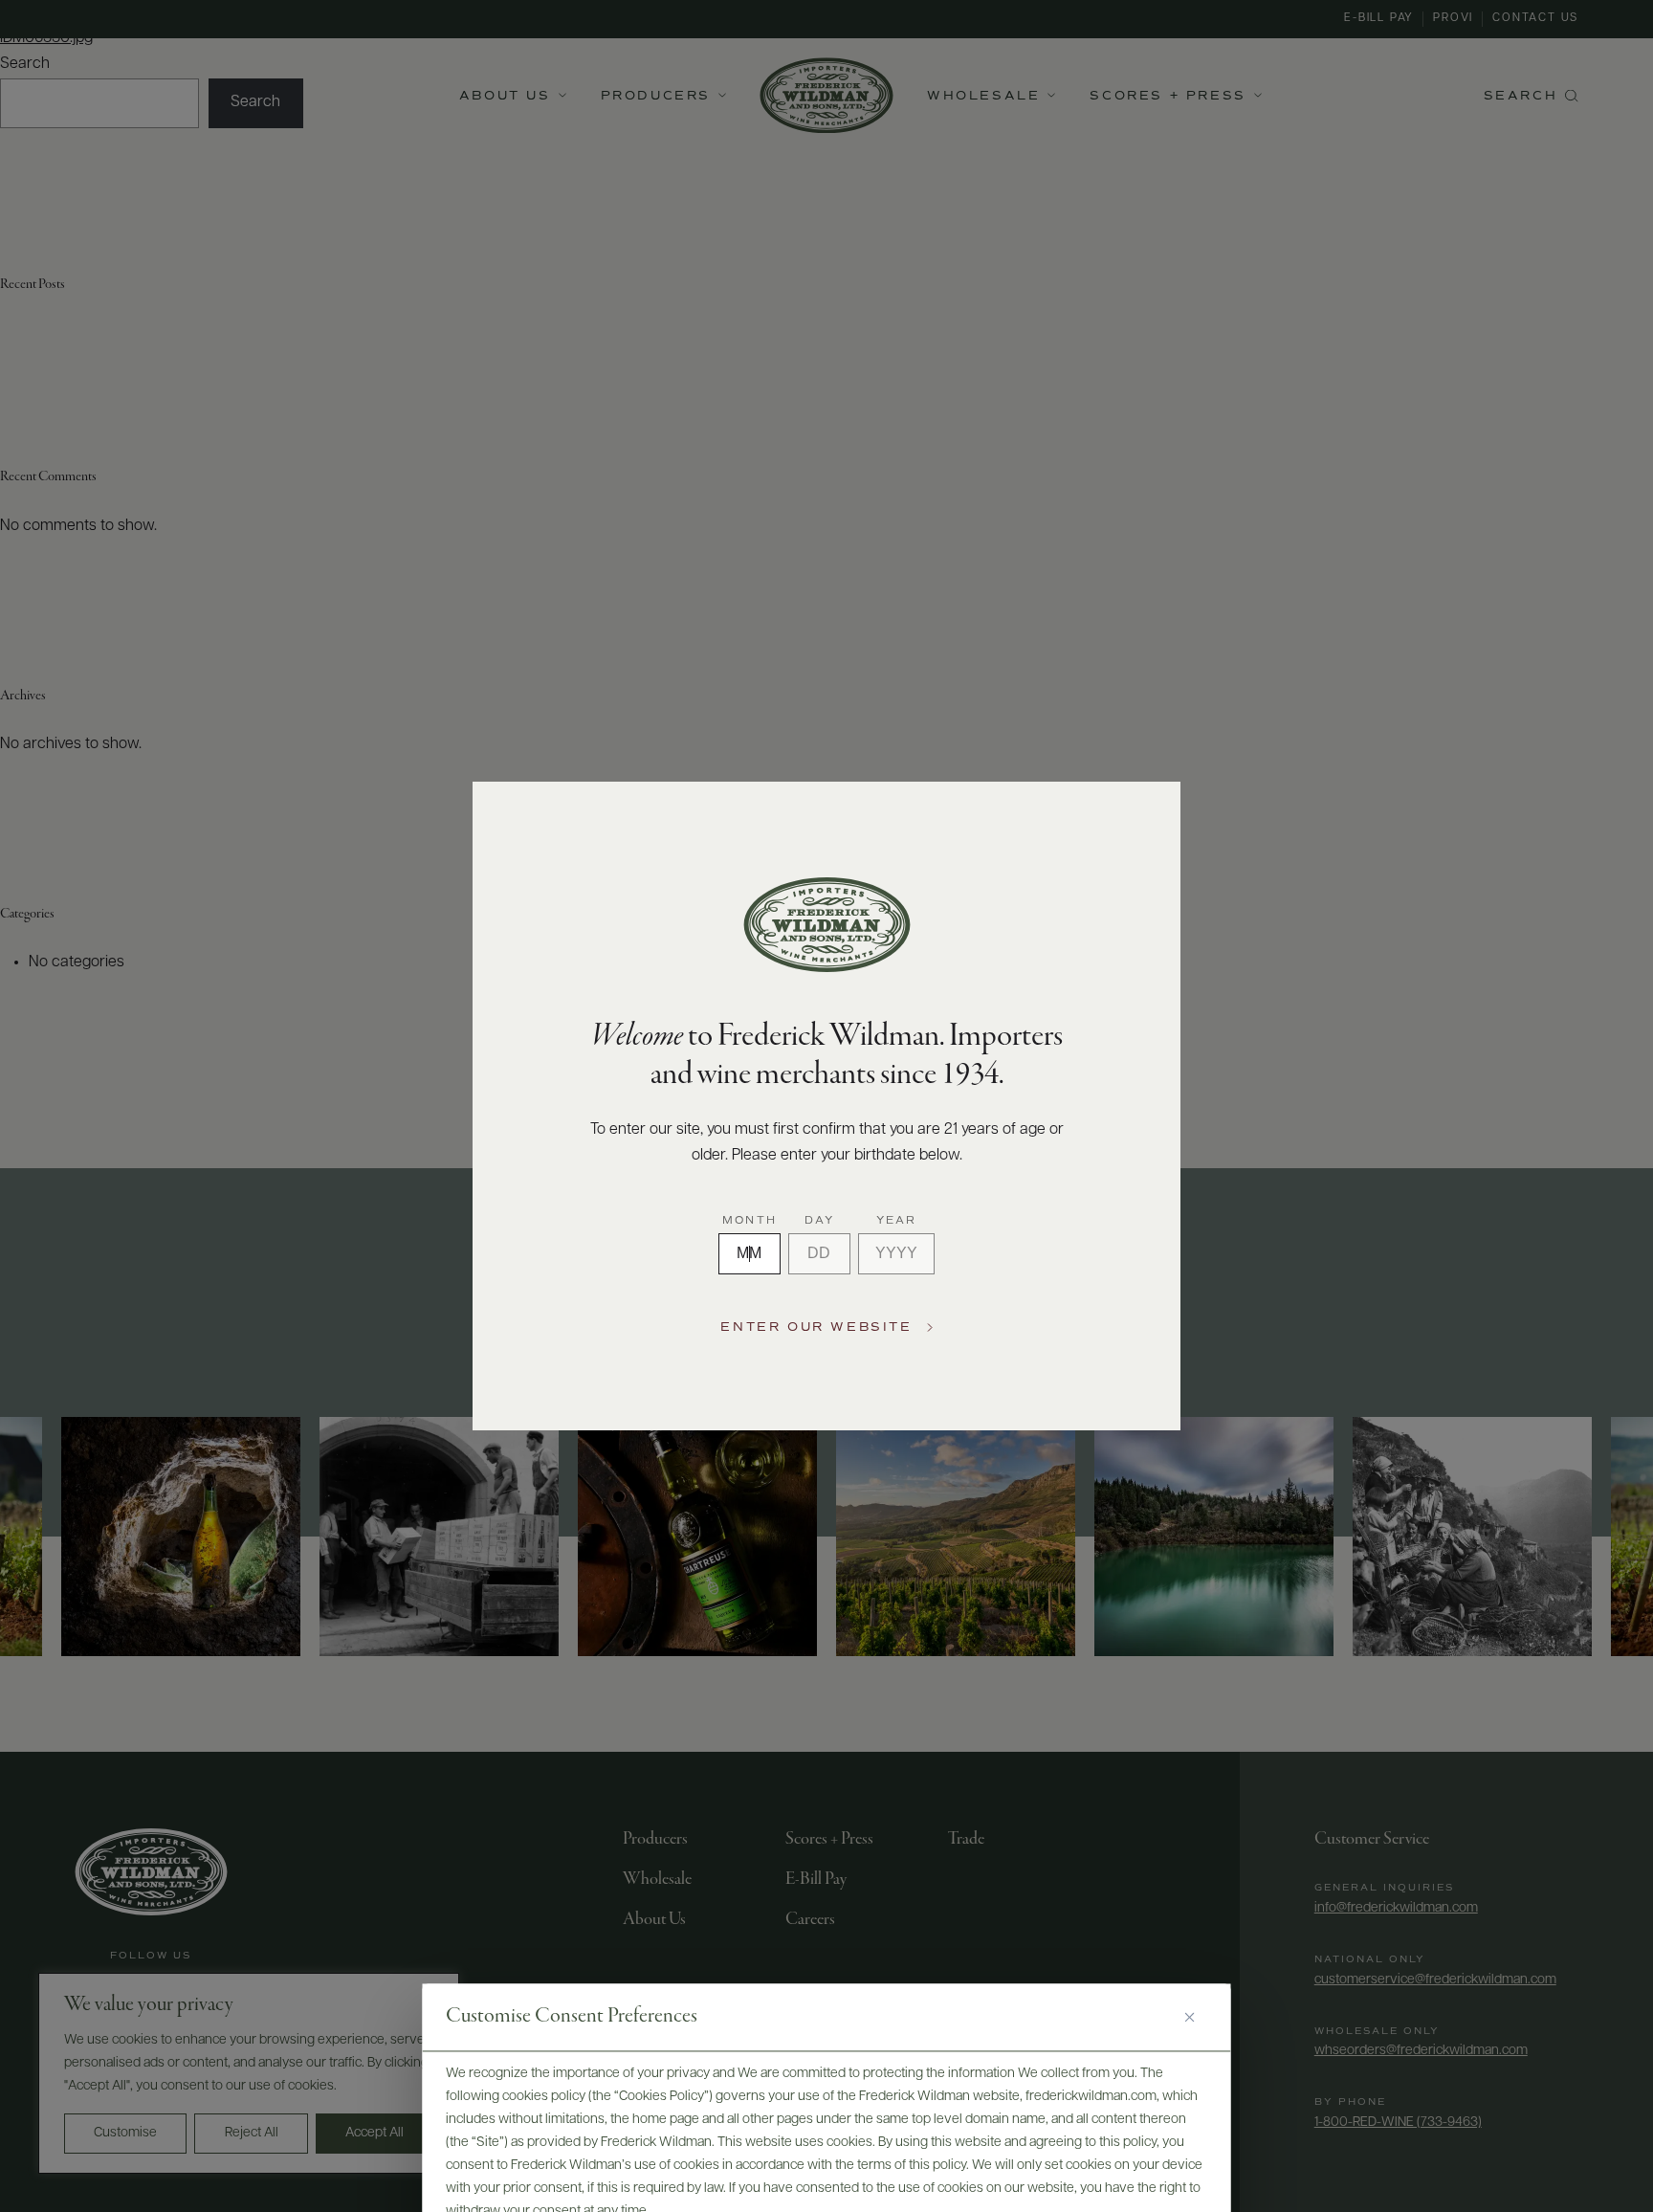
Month (749, 1221)
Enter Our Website (816, 1327)
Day (820, 1221)
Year (897, 1221)
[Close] (1197, 2018)
